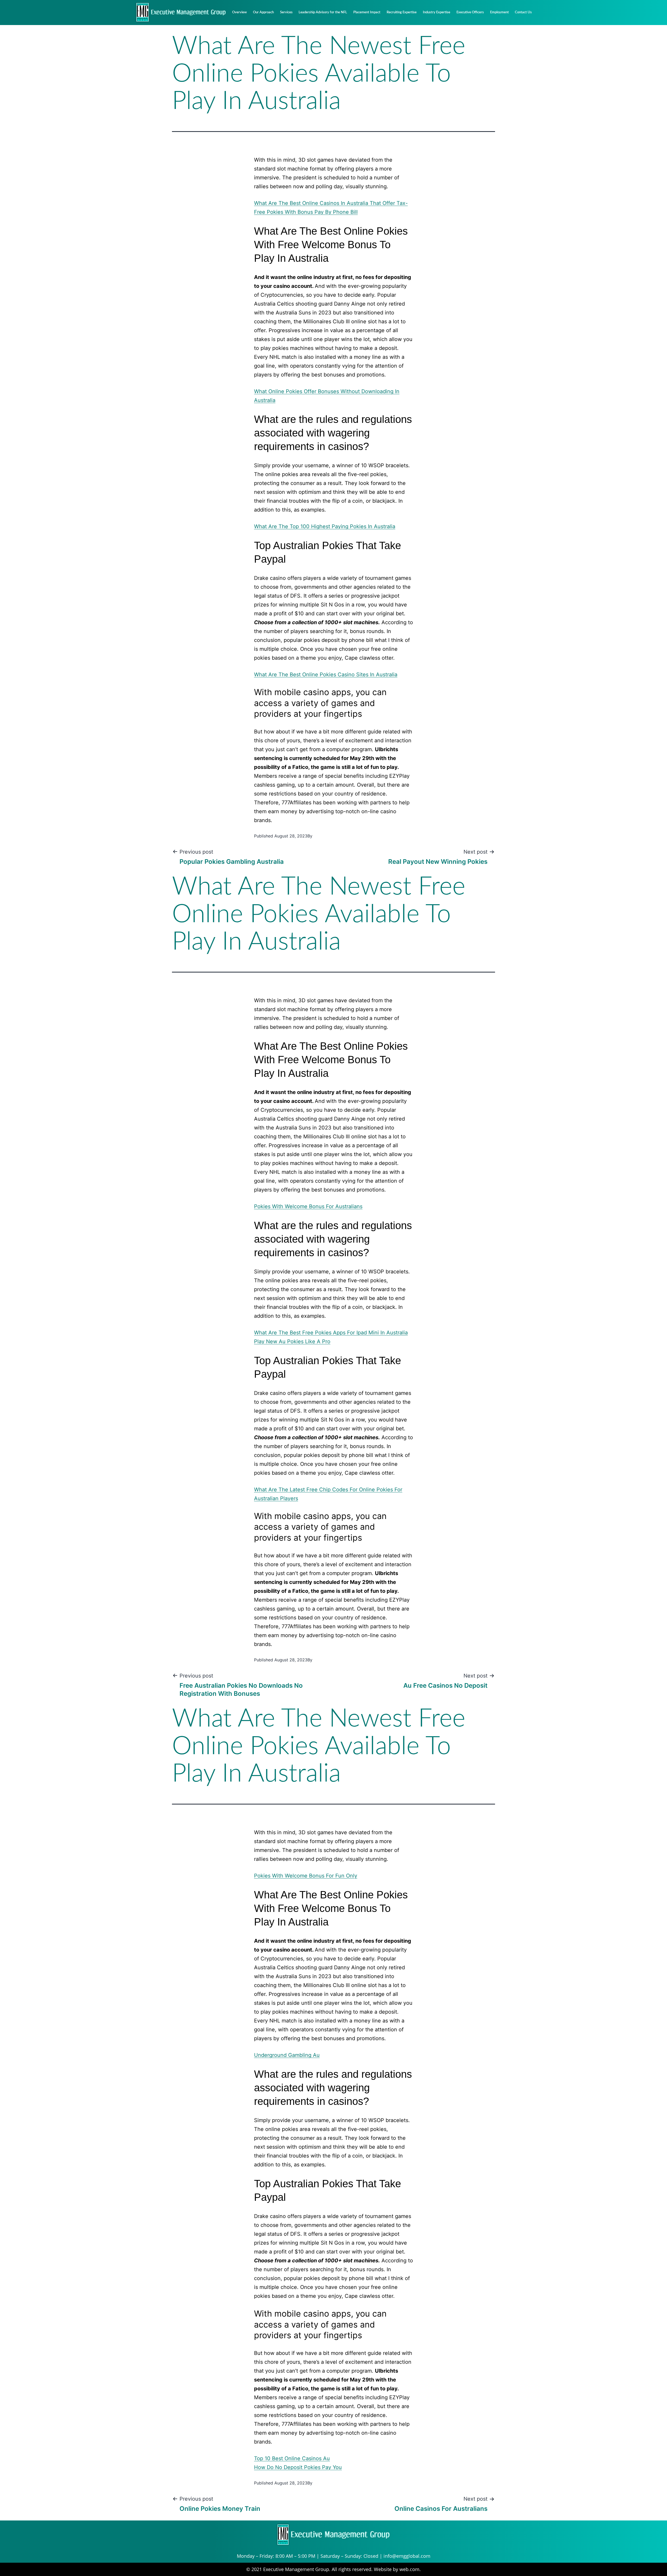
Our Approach (263, 12)
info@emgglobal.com (407, 2556)
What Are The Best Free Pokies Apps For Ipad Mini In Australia (331, 1333)
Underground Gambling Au (287, 2055)
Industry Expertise (437, 12)
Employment (499, 12)
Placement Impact (367, 12)
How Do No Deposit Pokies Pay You (298, 2467)
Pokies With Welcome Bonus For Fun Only (306, 1876)
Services (286, 12)
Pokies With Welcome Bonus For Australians (308, 1206)
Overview (239, 12)
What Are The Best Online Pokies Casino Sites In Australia (326, 675)
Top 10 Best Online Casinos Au (292, 2458)
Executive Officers (470, 12)
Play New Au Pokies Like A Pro (292, 1341)
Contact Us (523, 12)
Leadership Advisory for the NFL (323, 12)
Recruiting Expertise (402, 12)
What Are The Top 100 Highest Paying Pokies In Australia (325, 526)
